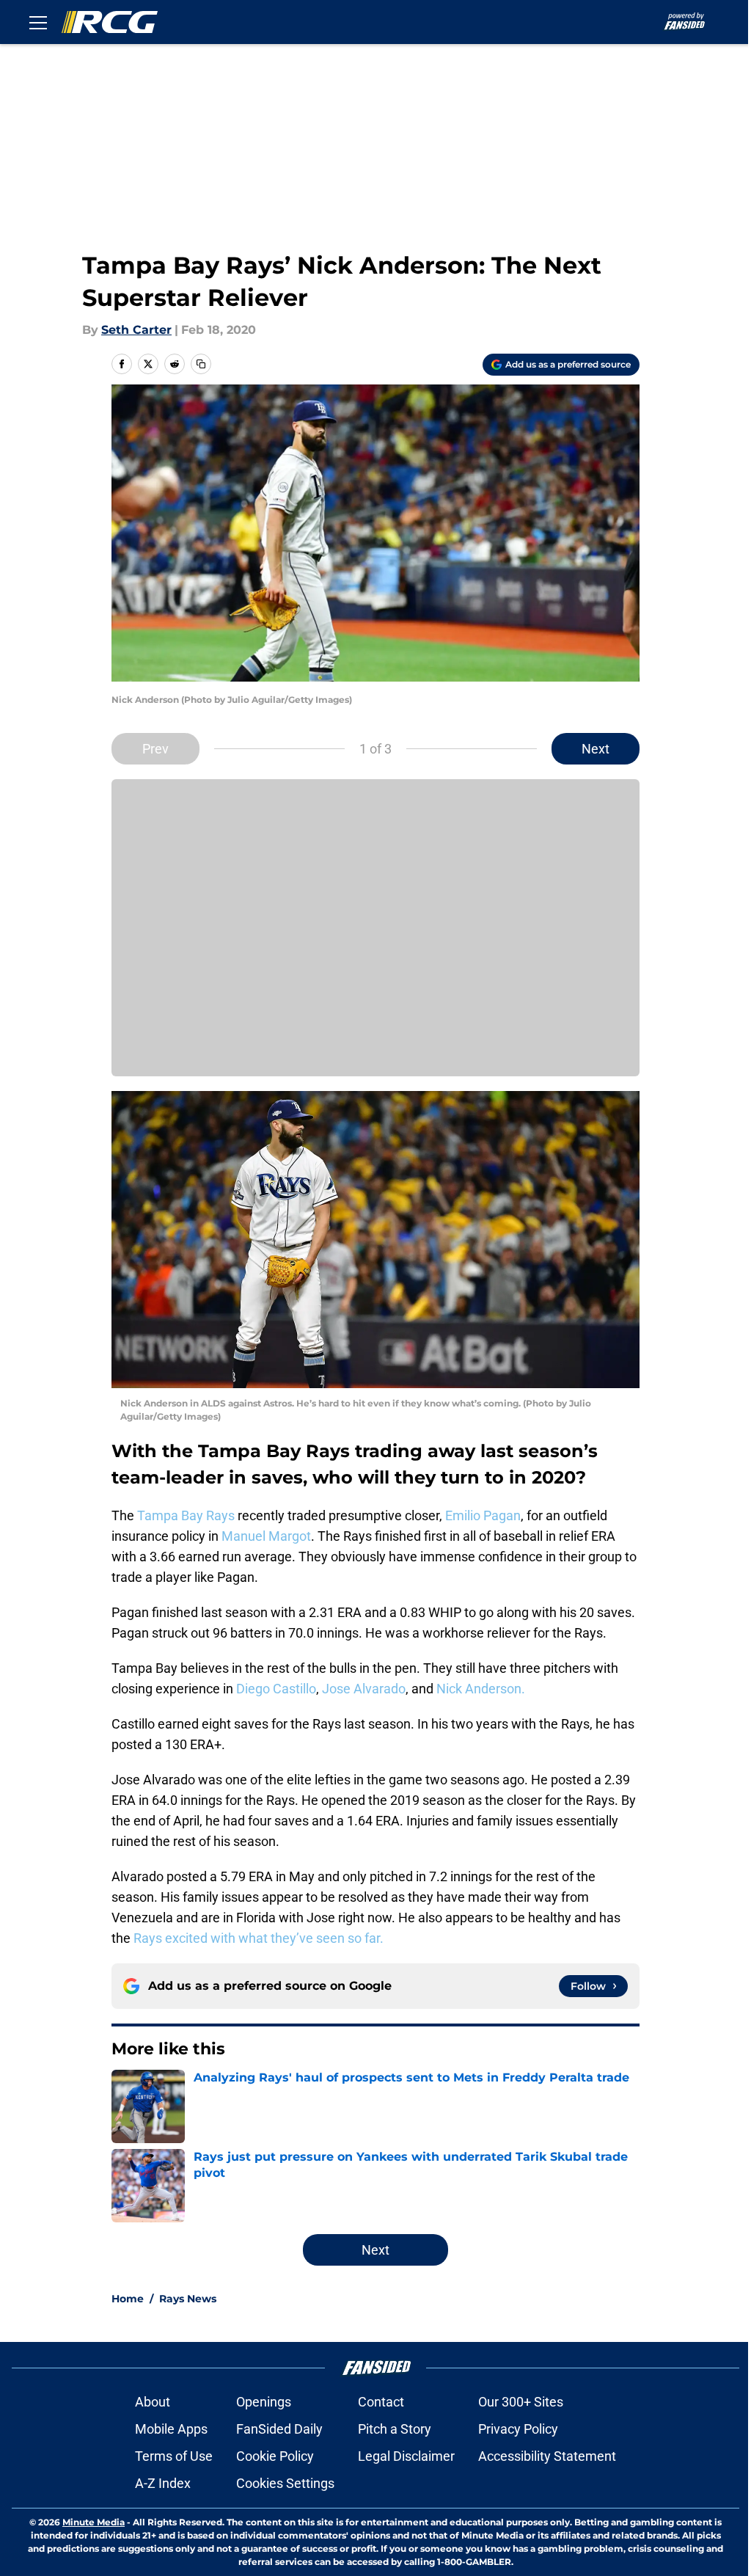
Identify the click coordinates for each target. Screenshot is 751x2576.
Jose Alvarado (364, 1689)
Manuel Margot (266, 1536)
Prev (155, 749)
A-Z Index (163, 2483)
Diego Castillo (276, 1689)
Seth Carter (136, 330)
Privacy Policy (518, 2429)
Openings (264, 2402)
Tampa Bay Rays (186, 1515)
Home (128, 2299)
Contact (381, 2402)
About (153, 2402)
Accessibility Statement (547, 2456)
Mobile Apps (171, 2429)
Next (596, 749)
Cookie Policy (275, 2456)
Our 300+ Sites (521, 2402)
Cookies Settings (285, 2483)
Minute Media (94, 2522)
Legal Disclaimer (406, 2456)
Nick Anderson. (481, 1689)
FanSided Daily (279, 2429)
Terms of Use (174, 2456)
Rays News (188, 2299)
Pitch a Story (395, 2429)
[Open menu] (38, 22)
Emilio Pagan (483, 1515)
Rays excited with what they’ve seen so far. (259, 1938)
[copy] (201, 364)
